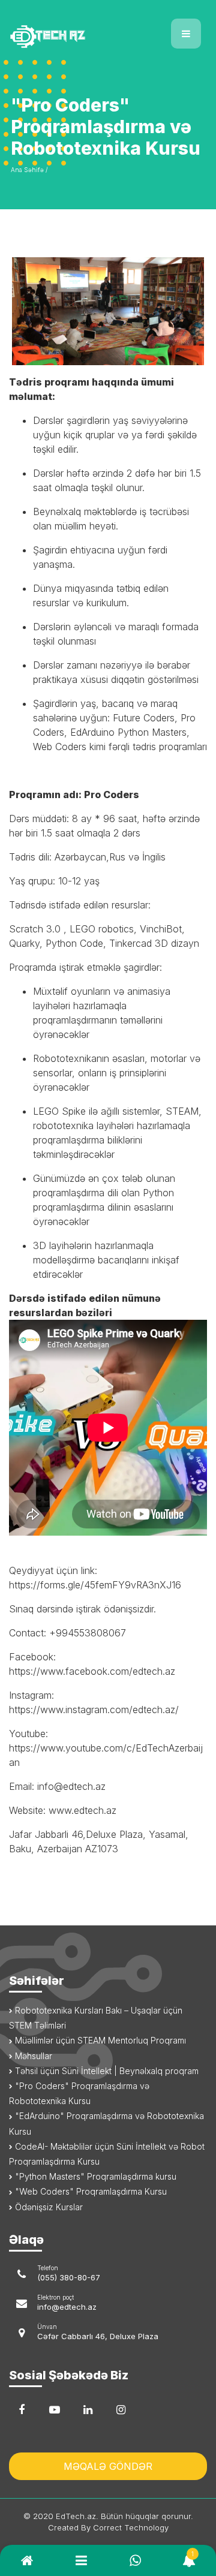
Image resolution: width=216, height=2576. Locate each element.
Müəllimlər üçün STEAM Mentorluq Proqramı (99, 2040)
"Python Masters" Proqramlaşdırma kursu (94, 2176)
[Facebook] (22, 2410)
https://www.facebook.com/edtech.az (92, 1671)
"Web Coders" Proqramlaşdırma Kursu (90, 2191)
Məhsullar (32, 2056)
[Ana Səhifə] (54, 29)
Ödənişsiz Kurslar (48, 2207)
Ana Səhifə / (29, 170)
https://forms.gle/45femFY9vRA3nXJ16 (95, 1585)
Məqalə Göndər (108, 2466)
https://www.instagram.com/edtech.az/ (94, 1710)
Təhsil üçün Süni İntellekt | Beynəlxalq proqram (106, 2071)
